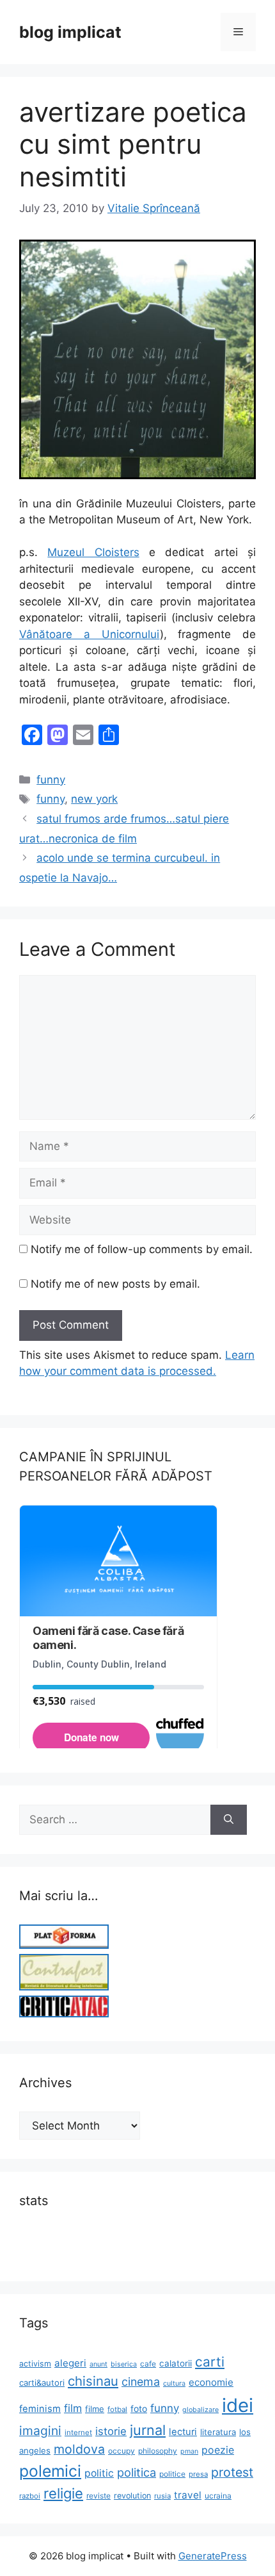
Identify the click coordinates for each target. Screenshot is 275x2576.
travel (188, 2495)
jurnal (148, 2430)
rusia (162, 2496)
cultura (174, 2383)
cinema (141, 2382)
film (73, 2408)
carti (210, 2362)
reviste (98, 2496)
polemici (50, 2471)
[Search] (229, 1820)
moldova (79, 2449)
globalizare (200, 2410)
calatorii (176, 2363)
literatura (218, 2432)
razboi (30, 2496)
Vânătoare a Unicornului (90, 634)
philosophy (158, 2451)
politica (137, 2472)
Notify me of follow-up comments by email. (142, 1249)
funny (51, 780)
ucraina (218, 2496)
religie (63, 2493)
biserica (124, 2364)
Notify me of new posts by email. (115, 1284)
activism (35, 2364)
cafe (148, 2364)
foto (139, 2408)
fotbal (117, 2409)
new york (94, 799)
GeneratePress (213, 2556)
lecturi (183, 2432)
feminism (40, 2409)
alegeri (70, 2363)
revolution (132, 2496)
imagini (40, 2431)
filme (95, 2409)
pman (189, 2451)
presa (198, 2474)
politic (99, 2473)
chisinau (93, 2381)
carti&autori (42, 2383)
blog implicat (70, 32)
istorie (111, 2431)
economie (211, 2382)
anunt (98, 2364)
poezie (218, 2450)
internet (78, 2432)
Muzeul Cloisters (93, 552)
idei (238, 2405)
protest (232, 2472)
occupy (122, 2451)
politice (172, 2474)
